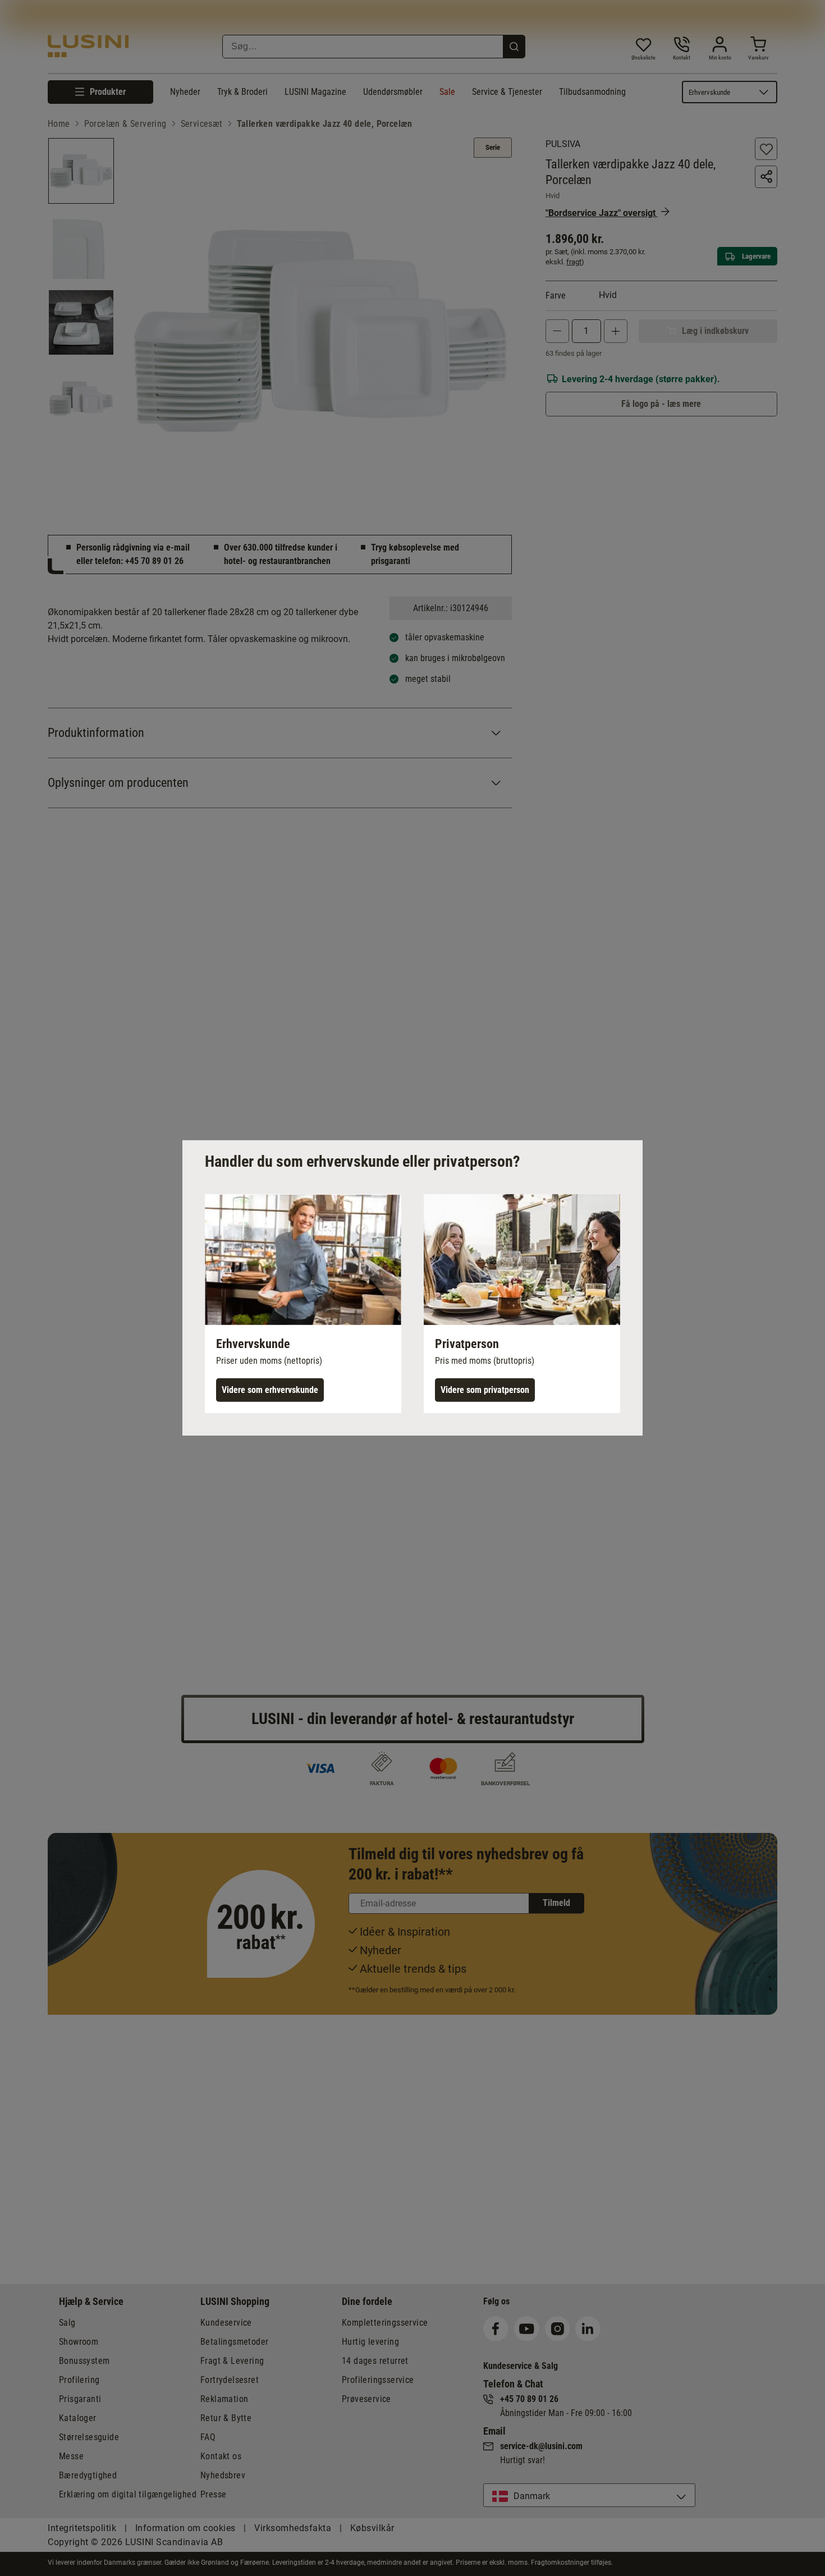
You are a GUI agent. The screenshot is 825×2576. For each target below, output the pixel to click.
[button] (303, 1304)
